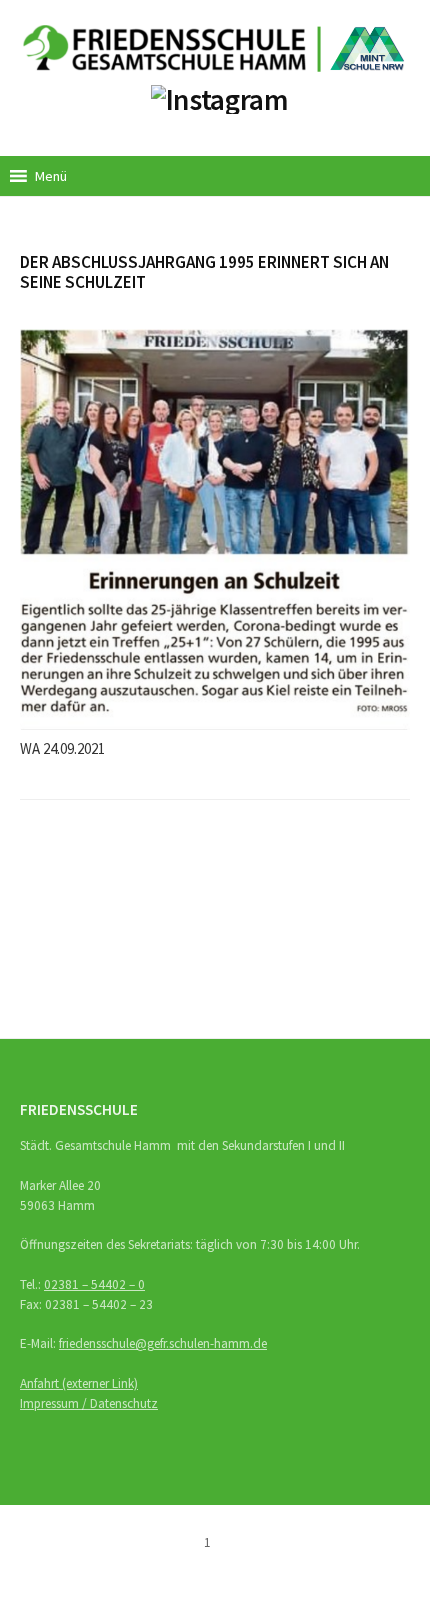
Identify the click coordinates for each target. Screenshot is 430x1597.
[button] (51, 176)
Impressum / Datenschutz (89, 1403)
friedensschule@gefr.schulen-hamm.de (163, 1343)
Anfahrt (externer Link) (79, 1383)
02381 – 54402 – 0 (94, 1284)
